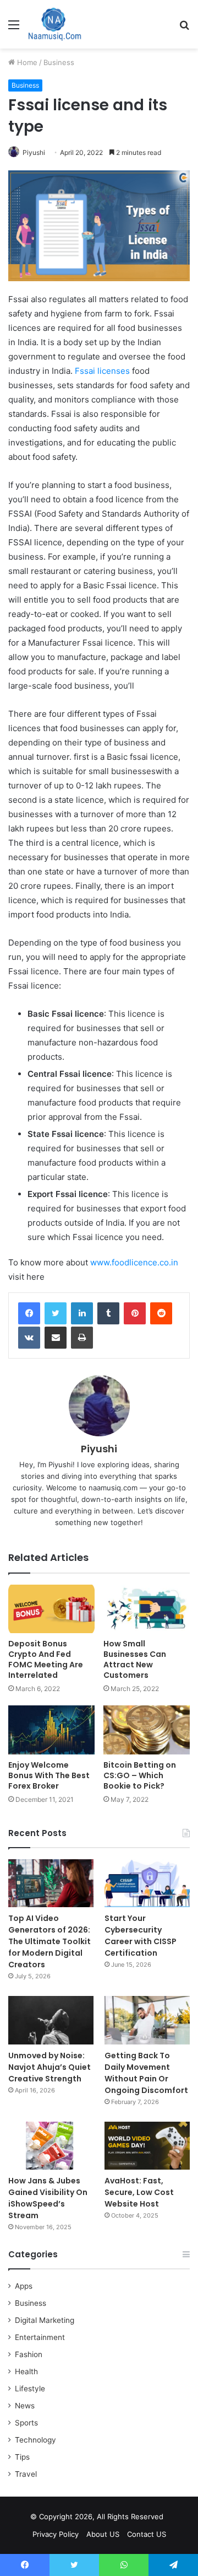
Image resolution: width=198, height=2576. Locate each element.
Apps (24, 2286)
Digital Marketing (45, 2320)
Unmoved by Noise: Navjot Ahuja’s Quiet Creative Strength (50, 2067)
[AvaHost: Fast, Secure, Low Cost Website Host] (147, 2146)
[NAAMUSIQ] (55, 24)
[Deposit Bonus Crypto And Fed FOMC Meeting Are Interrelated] (51, 1609)
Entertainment (40, 2337)
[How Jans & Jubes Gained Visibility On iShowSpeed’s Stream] (51, 2146)
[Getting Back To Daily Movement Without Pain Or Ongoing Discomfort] (147, 2020)
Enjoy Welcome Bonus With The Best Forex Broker (49, 1775)
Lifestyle (30, 2389)
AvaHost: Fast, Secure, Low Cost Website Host (139, 2192)
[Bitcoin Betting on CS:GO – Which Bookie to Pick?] (147, 1730)
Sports (26, 2423)
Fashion (29, 2354)
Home (26, 62)
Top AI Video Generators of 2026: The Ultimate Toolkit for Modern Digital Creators (50, 1941)
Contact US (147, 2534)
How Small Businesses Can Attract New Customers (135, 1659)
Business (59, 62)
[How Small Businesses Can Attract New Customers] (147, 1609)
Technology (35, 2440)
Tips (22, 2457)
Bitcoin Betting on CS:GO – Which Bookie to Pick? (140, 1775)
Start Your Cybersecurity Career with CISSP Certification (141, 1936)
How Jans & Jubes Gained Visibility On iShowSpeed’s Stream (48, 2198)
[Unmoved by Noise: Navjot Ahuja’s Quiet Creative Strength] (51, 2020)
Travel (26, 2474)
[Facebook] (29, 1313)
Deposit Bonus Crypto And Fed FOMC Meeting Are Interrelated (46, 1659)
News (25, 2406)
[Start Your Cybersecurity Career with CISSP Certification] (147, 1883)
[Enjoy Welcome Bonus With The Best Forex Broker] (51, 1730)
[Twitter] (56, 1313)
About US (103, 2534)
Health (26, 2371)
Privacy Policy (56, 2534)
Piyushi (34, 152)
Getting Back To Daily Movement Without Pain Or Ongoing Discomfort (146, 2073)
